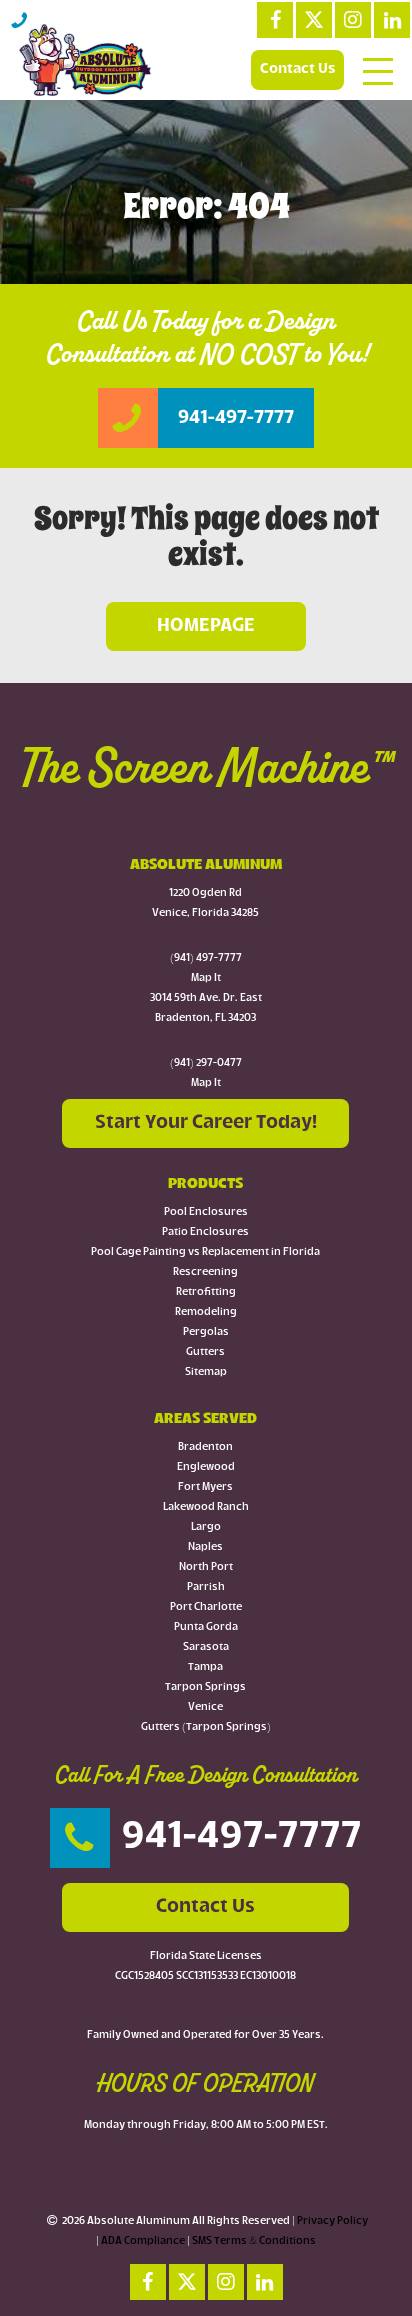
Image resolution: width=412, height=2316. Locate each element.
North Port (206, 1567)
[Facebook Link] (275, 20)
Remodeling (206, 1312)
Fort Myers (205, 1487)
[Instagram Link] (353, 20)
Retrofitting (206, 1292)
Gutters (205, 1352)
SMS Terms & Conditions (254, 2241)
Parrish (206, 1587)
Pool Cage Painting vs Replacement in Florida (205, 1252)
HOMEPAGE (206, 626)
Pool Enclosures (206, 1212)
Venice (205, 1707)
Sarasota (206, 1647)
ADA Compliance (143, 2241)
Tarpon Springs (205, 1687)
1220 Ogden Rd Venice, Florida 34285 (205, 903)
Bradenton (205, 1447)
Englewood (206, 1467)
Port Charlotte (206, 1607)
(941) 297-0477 (206, 1063)
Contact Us (297, 69)
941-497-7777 (242, 1838)
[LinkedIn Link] (392, 20)
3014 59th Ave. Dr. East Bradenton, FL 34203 (206, 1008)
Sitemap (206, 1372)
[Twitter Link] (314, 20)
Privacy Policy (332, 2221)
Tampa (205, 1667)
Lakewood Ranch (206, 1507)
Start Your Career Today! (206, 1123)
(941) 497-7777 (206, 958)
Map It (206, 978)
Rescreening (205, 1272)
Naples (205, 1547)
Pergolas (206, 1332)
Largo (206, 1527)
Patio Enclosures (205, 1232)
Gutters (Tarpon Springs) (206, 1727)
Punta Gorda (206, 1627)
